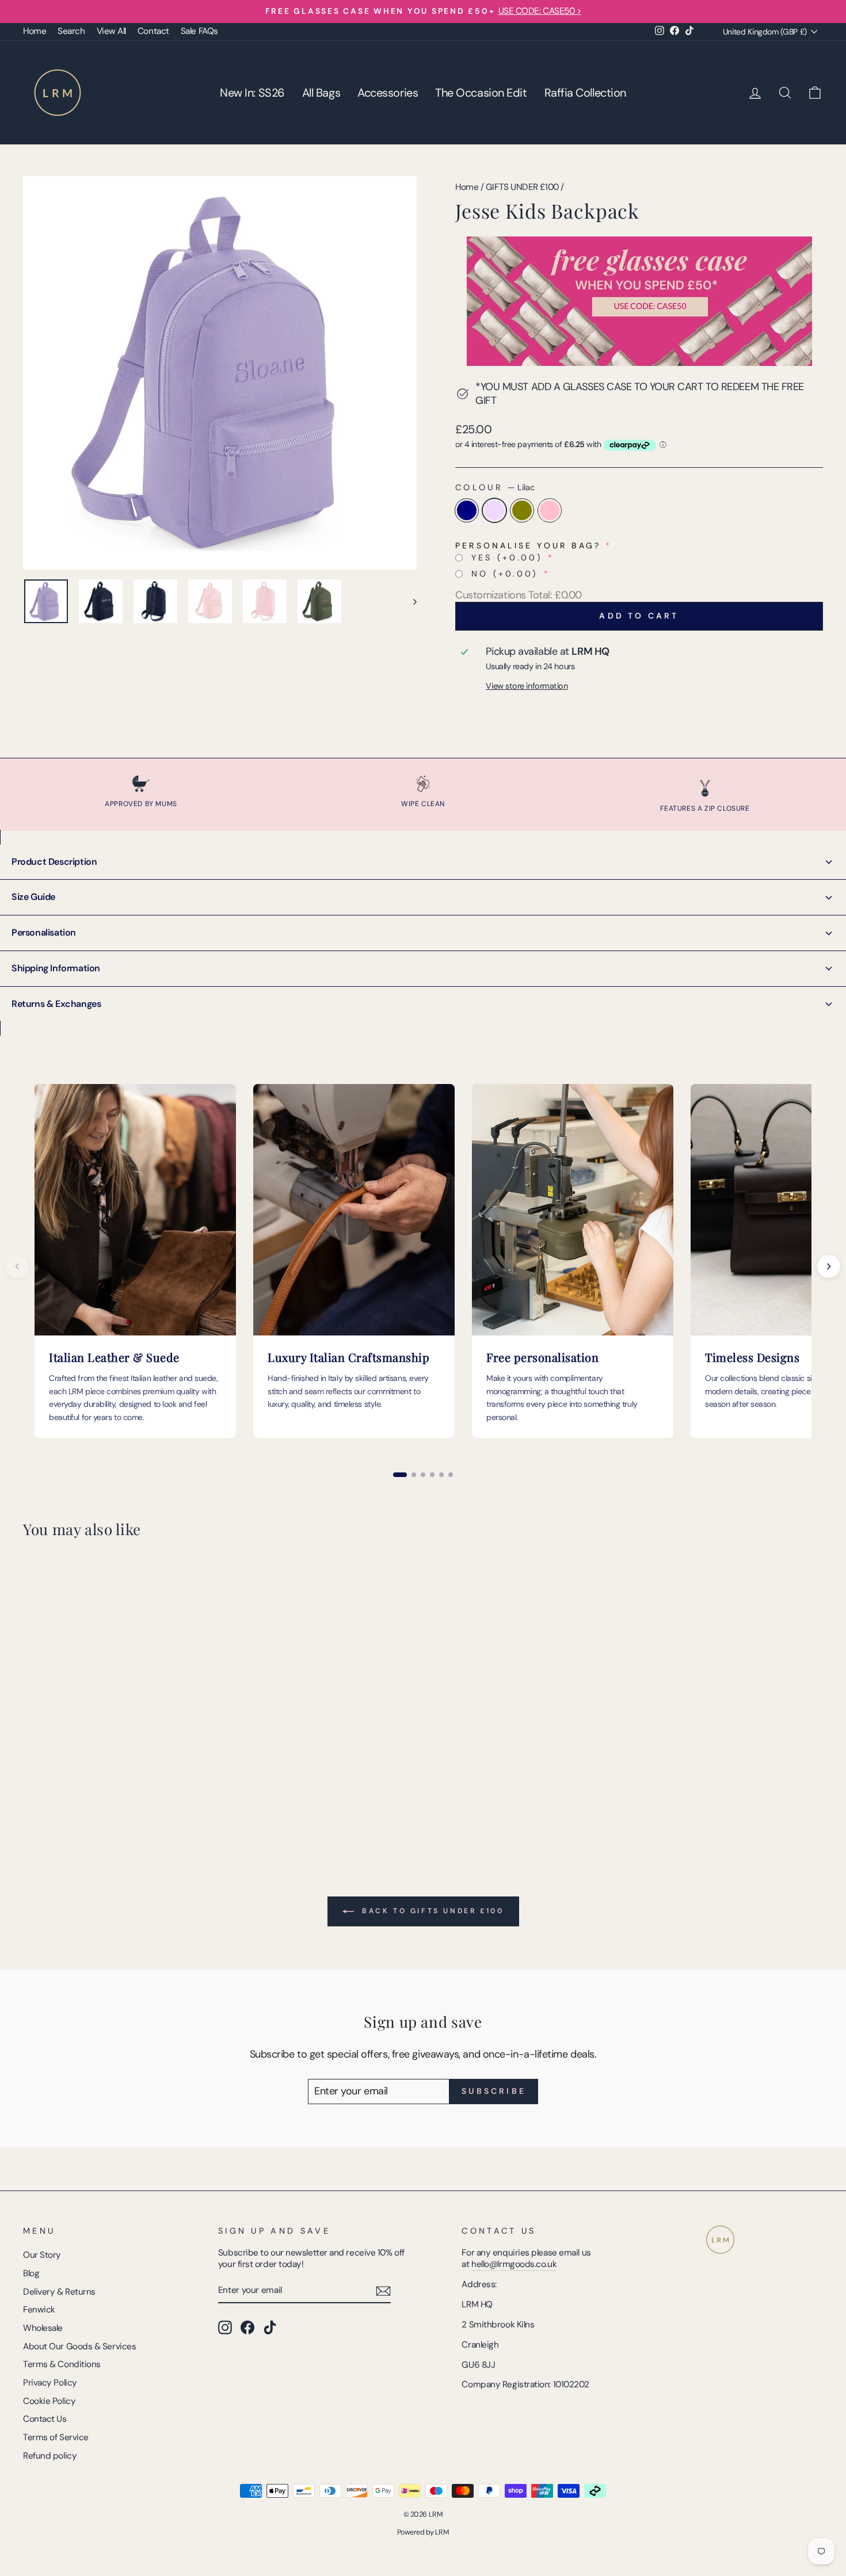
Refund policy (50, 2456)
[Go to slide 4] (432, 1475)
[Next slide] (829, 1266)
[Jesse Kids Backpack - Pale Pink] (77, 1800)
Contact (153, 31)
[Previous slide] (17, 1266)
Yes (507, 558)
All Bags (321, 93)
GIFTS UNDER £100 (522, 187)
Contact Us (45, 2419)
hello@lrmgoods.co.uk (514, 2264)
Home (35, 31)
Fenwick (39, 2310)
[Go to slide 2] (414, 1475)
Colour (495, 487)
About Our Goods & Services (79, 2346)
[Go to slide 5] (441, 1475)
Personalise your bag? (528, 545)
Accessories (388, 93)
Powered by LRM (423, 2532)
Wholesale (43, 2328)
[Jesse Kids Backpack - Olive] (62, 1800)
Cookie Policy (49, 2401)
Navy (467, 510)
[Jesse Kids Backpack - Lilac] (46, 1800)
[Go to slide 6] (451, 1475)
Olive (522, 510)
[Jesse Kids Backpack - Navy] (31, 1800)
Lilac (494, 510)
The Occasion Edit (481, 93)
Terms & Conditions (62, 2364)
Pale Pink (550, 510)
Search (71, 31)
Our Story (42, 2255)
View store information (527, 686)
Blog (31, 2273)
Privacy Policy (50, 2383)
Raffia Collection (585, 93)
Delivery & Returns (59, 2292)
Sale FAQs (199, 31)
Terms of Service (56, 2437)
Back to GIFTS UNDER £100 (431, 1911)
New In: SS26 (252, 93)
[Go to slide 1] (400, 1475)
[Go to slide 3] (423, 1475)
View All (111, 31)
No (505, 574)
